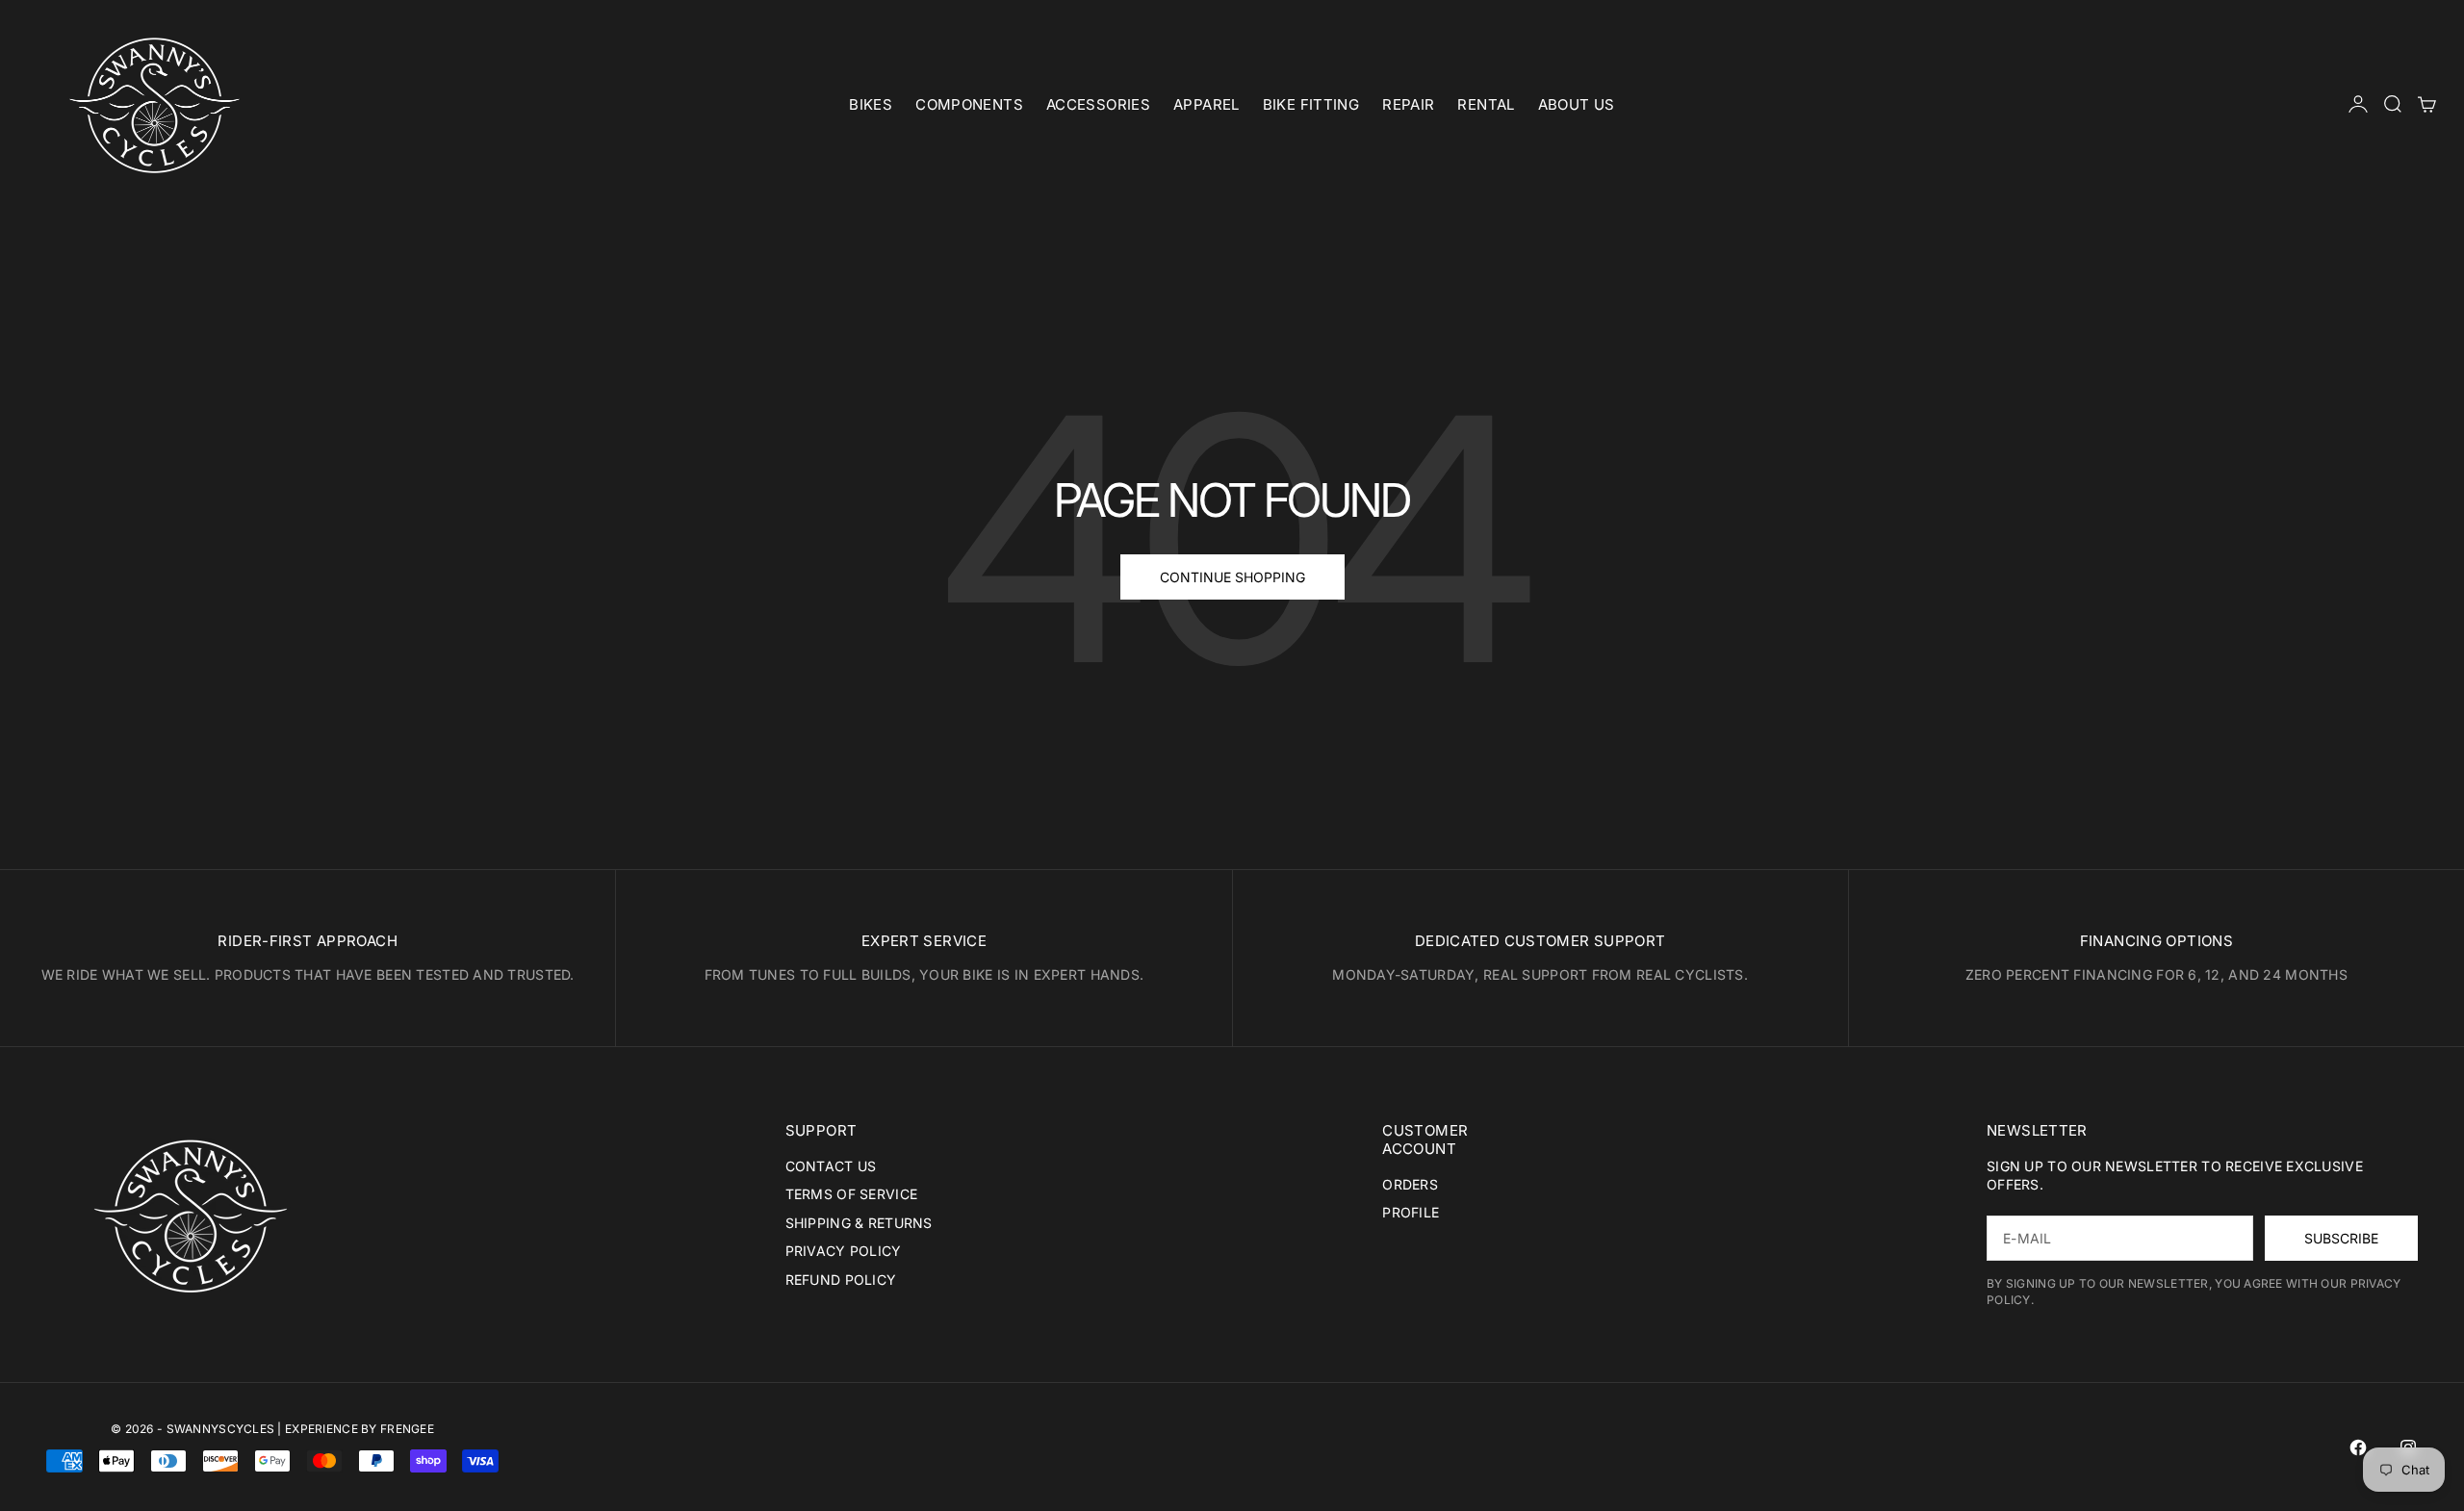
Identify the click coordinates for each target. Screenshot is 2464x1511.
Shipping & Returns (859, 1223)
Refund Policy (841, 1280)
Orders (1410, 1184)
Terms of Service (851, 1194)
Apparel (1206, 104)
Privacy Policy (844, 1251)
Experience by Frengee (359, 1429)
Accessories (1098, 104)
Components (969, 104)
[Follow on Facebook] (2358, 1447)
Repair (1408, 104)
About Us (1577, 104)
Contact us (831, 1166)
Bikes (871, 104)
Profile (1411, 1212)
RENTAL (1486, 104)
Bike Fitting (1311, 104)
